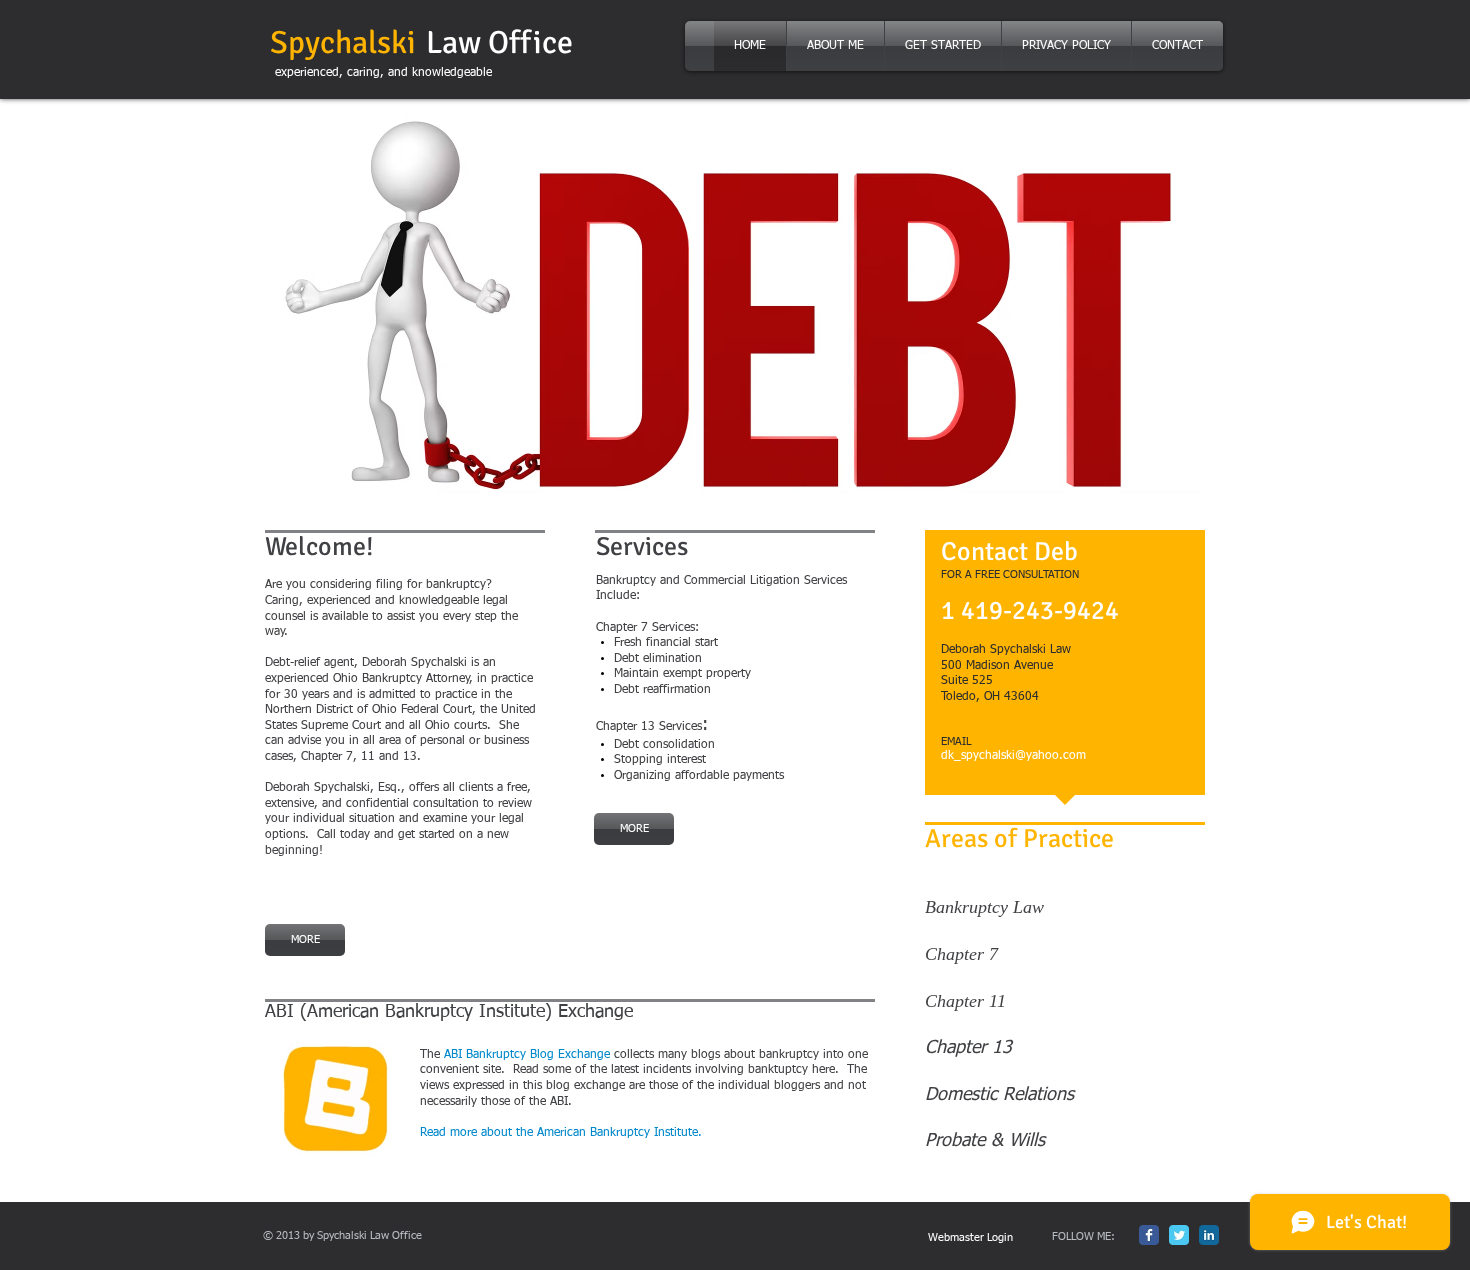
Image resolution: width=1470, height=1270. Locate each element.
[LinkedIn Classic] (1209, 1235)
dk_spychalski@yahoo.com (1013, 756)
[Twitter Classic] (1179, 1235)
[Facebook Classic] (1149, 1235)
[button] (730, 304)
